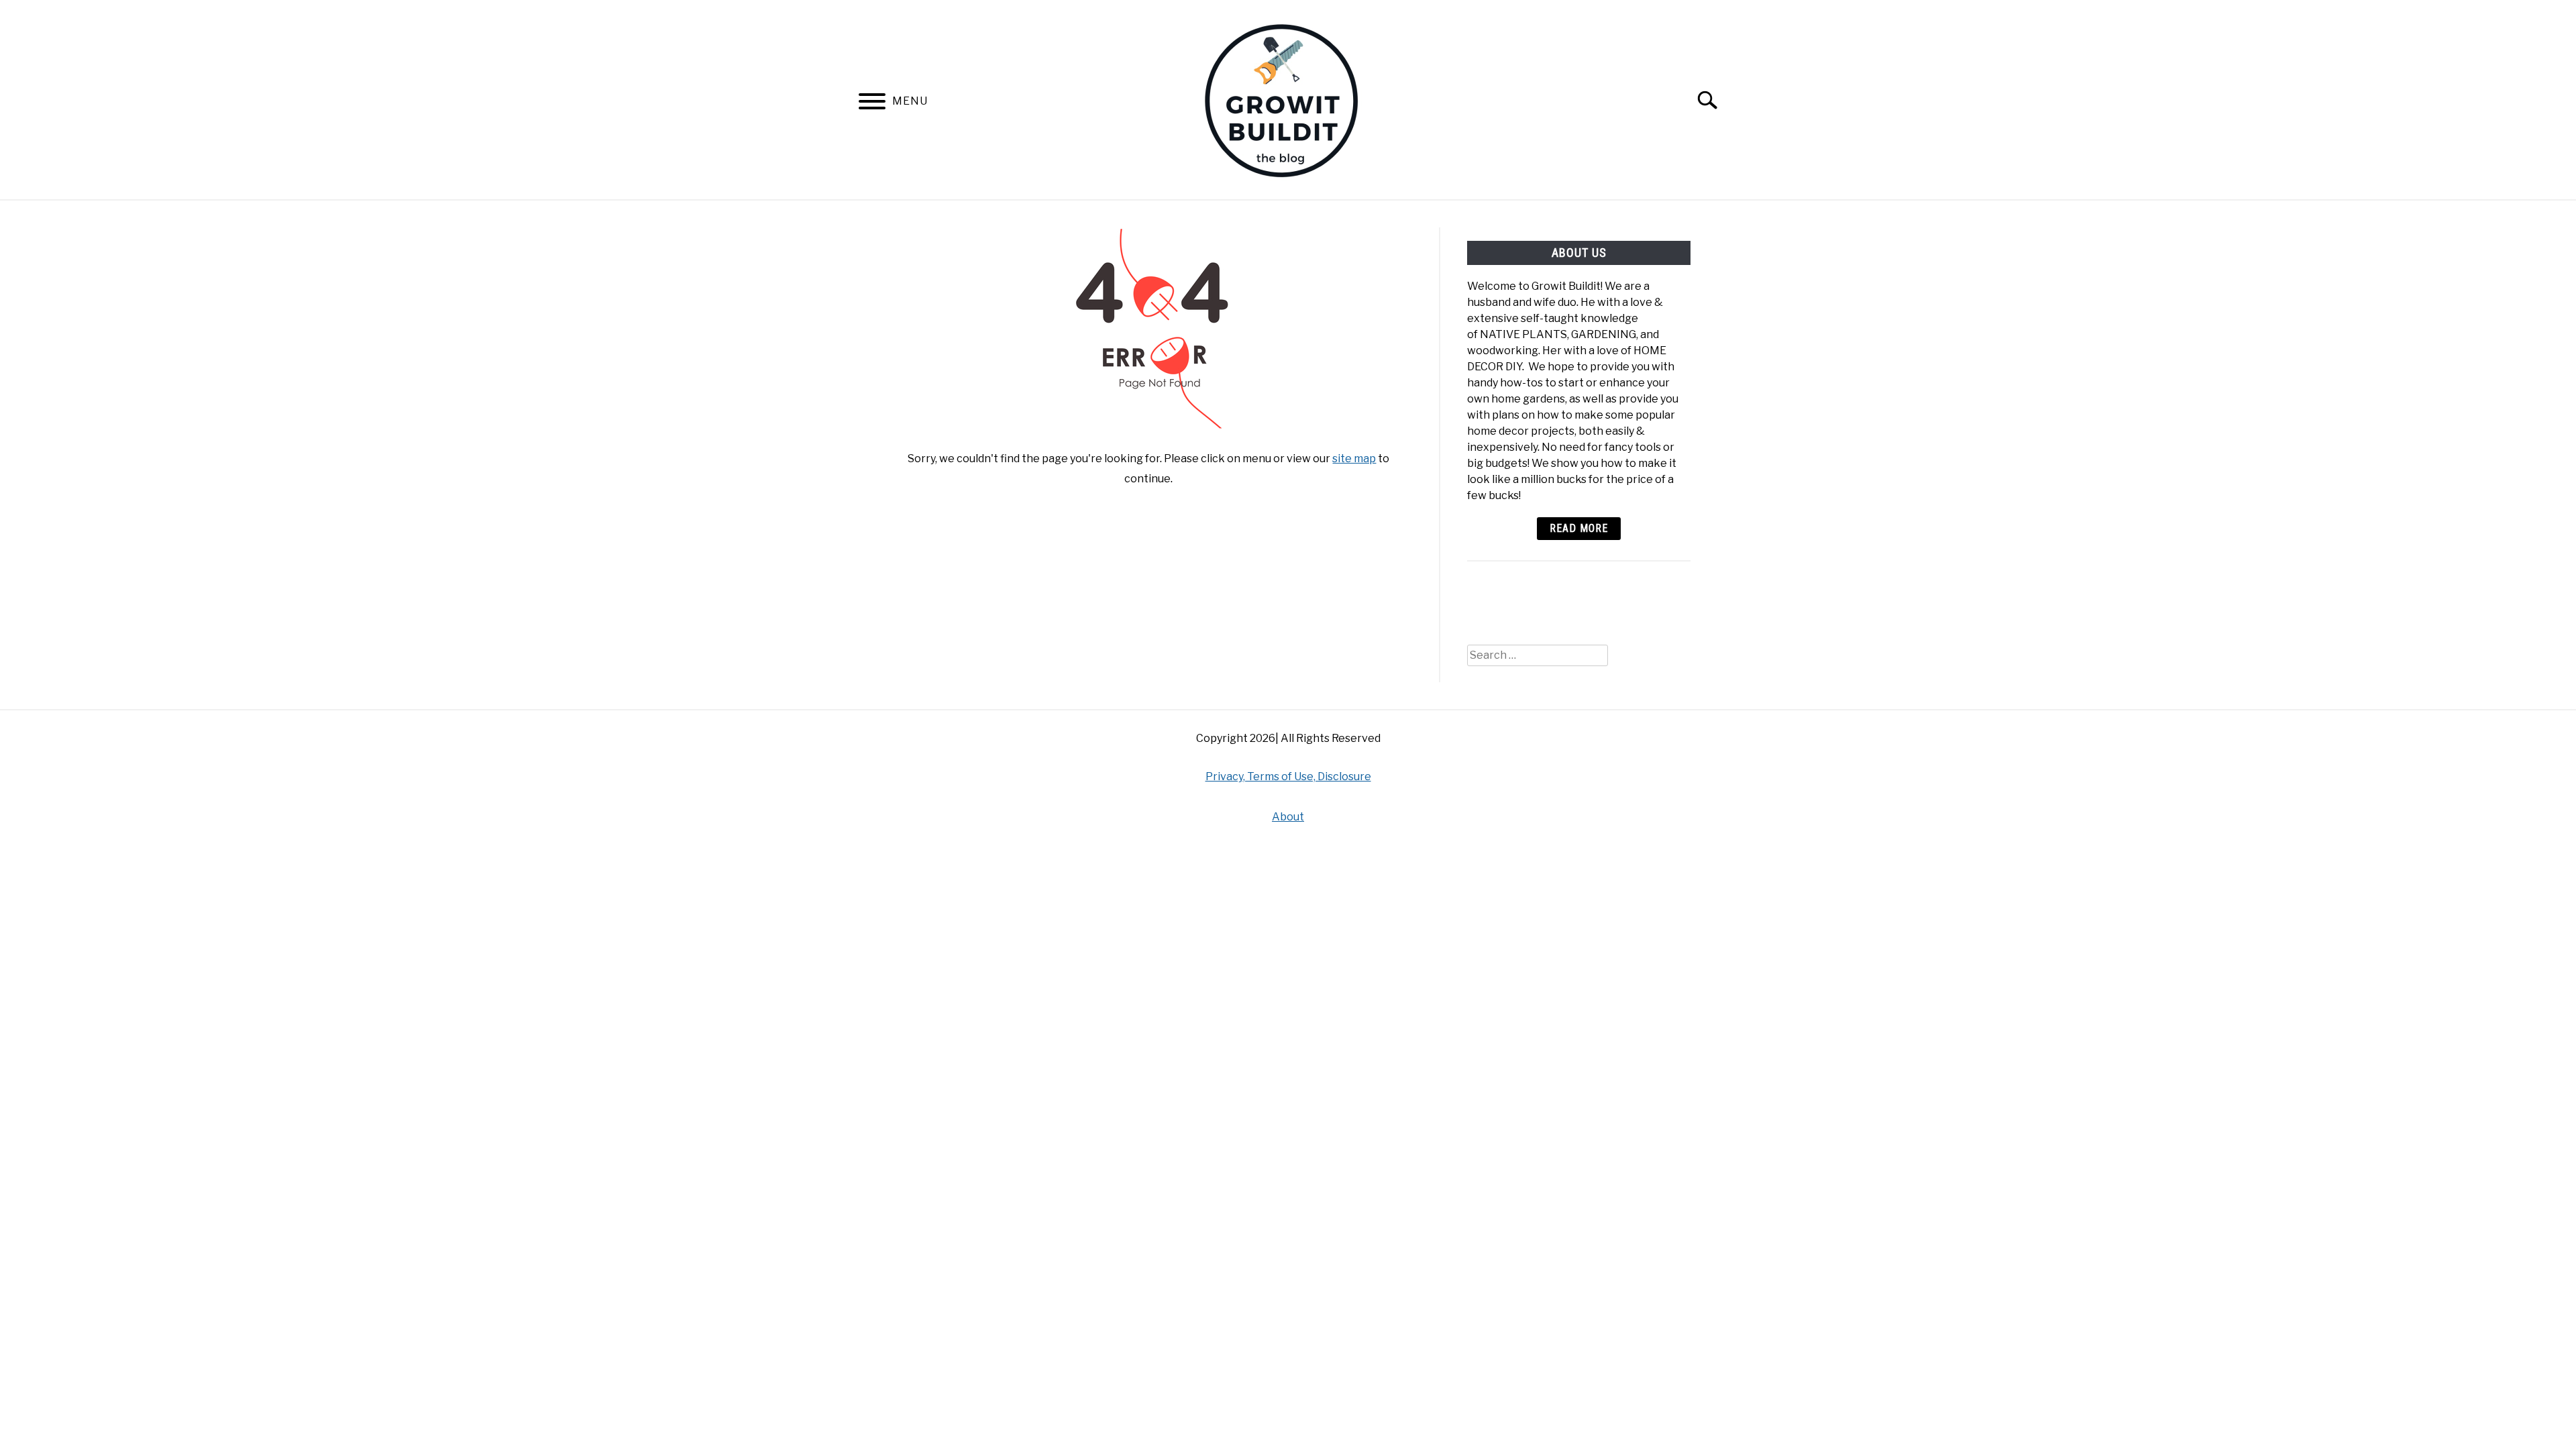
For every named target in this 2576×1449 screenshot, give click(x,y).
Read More (1579, 528)
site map (1354, 459)
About (1288, 817)
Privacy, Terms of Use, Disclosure (1288, 776)
